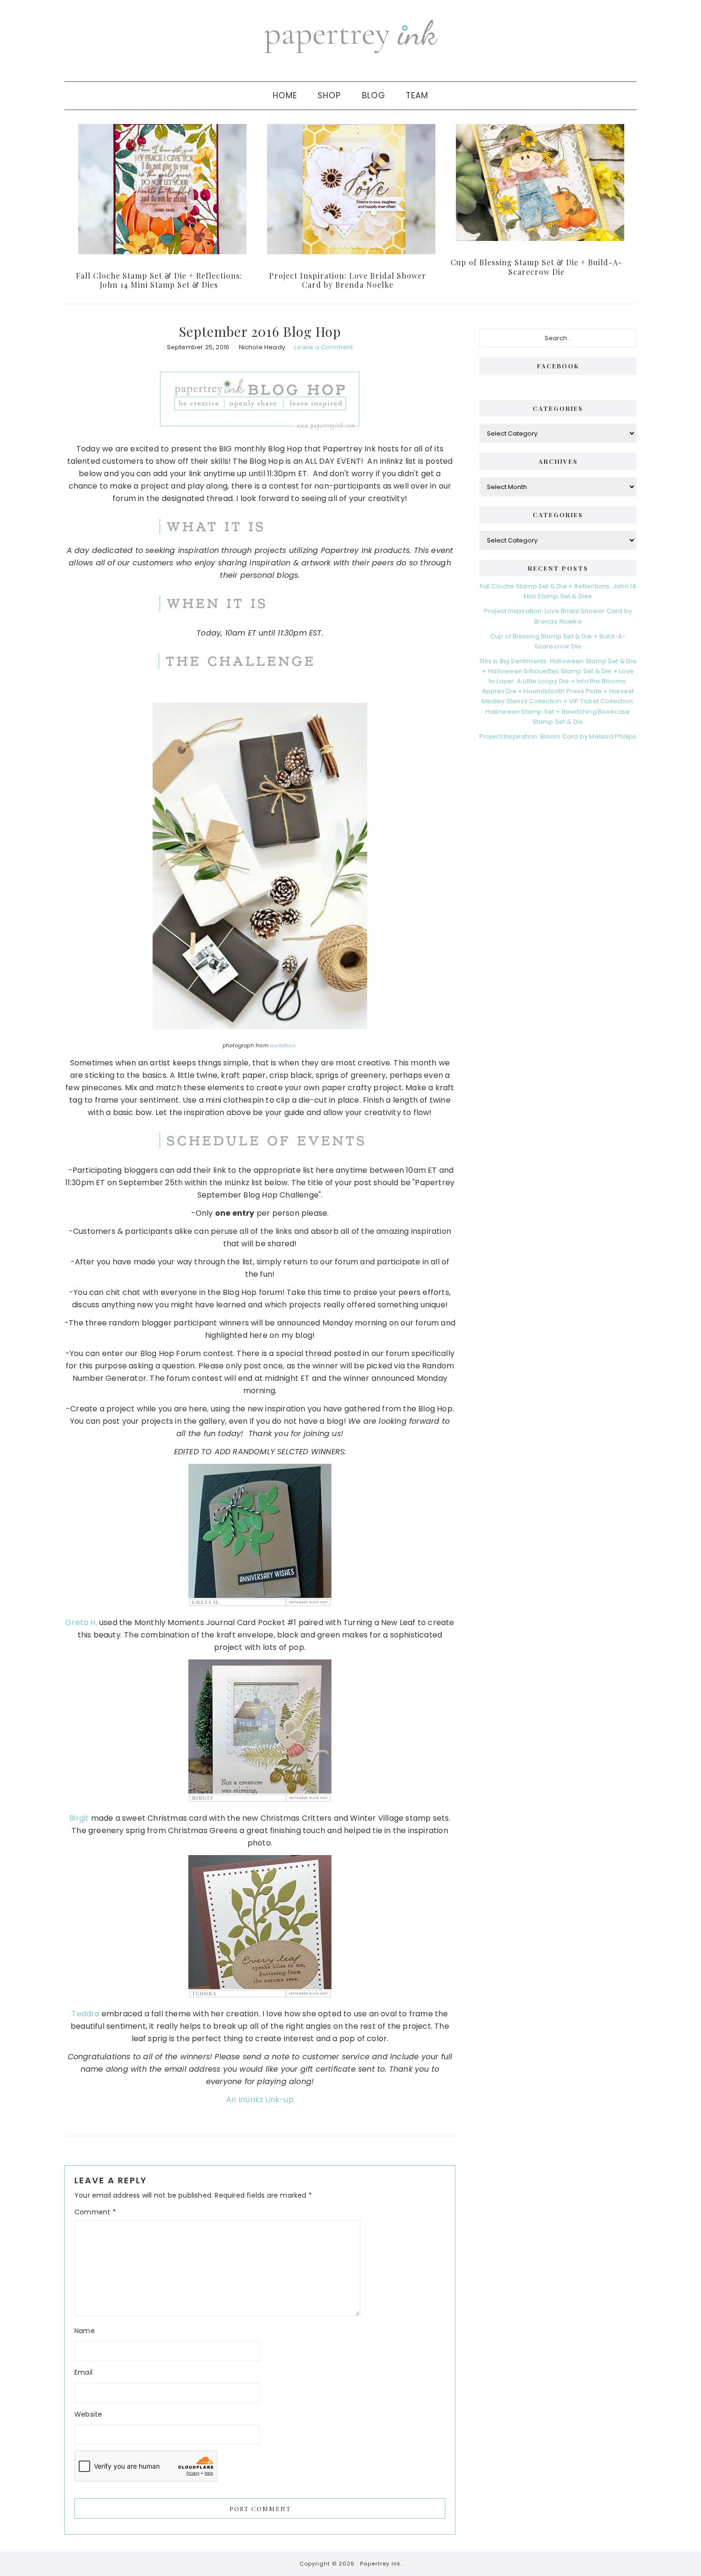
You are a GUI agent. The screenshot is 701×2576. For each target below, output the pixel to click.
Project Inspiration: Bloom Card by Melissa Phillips (558, 736)
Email (83, 2372)
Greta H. (81, 1622)
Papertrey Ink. (381, 2564)
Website (88, 2414)
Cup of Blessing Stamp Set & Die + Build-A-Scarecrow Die (536, 267)
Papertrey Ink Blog (350, 36)
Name (85, 2331)
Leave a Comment (324, 347)
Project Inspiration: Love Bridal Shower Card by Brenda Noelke (348, 280)
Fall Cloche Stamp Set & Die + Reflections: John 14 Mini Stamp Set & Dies (159, 280)
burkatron (283, 1046)
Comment (95, 2212)
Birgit (79, 1818)
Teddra (85, 2014)
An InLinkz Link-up (260, 2100)
